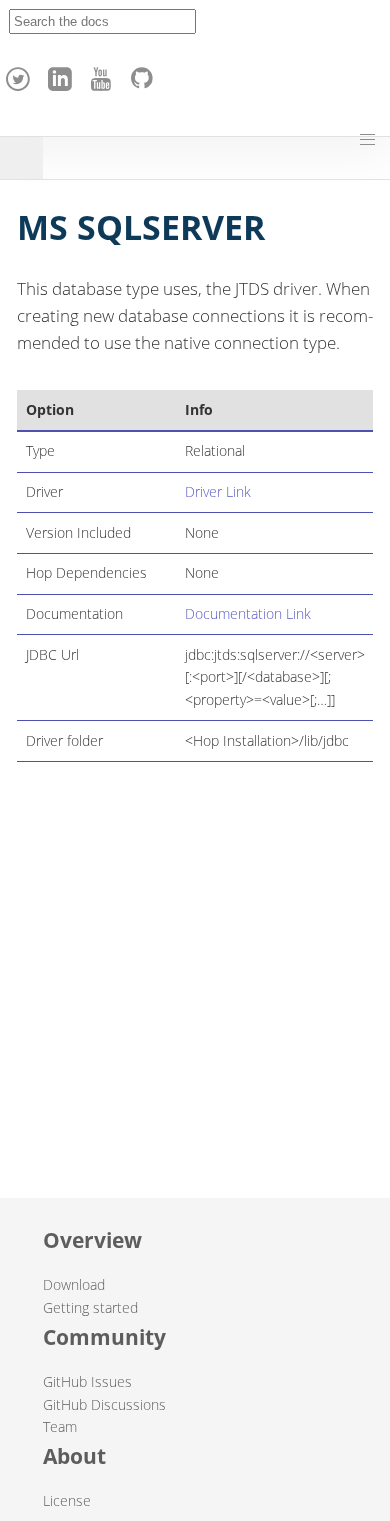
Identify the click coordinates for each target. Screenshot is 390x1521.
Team (60, 1426)
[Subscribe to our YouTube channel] (104, 74)
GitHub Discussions (104, 1404)
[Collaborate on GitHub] (146, 74)
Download (74, 1284)
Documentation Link (248, 613)
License (67, 1500)
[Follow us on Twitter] (21, 74)
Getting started (90, 1307)
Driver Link (218, 491)
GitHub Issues (87, 1381)
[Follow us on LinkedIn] (63, 74)
